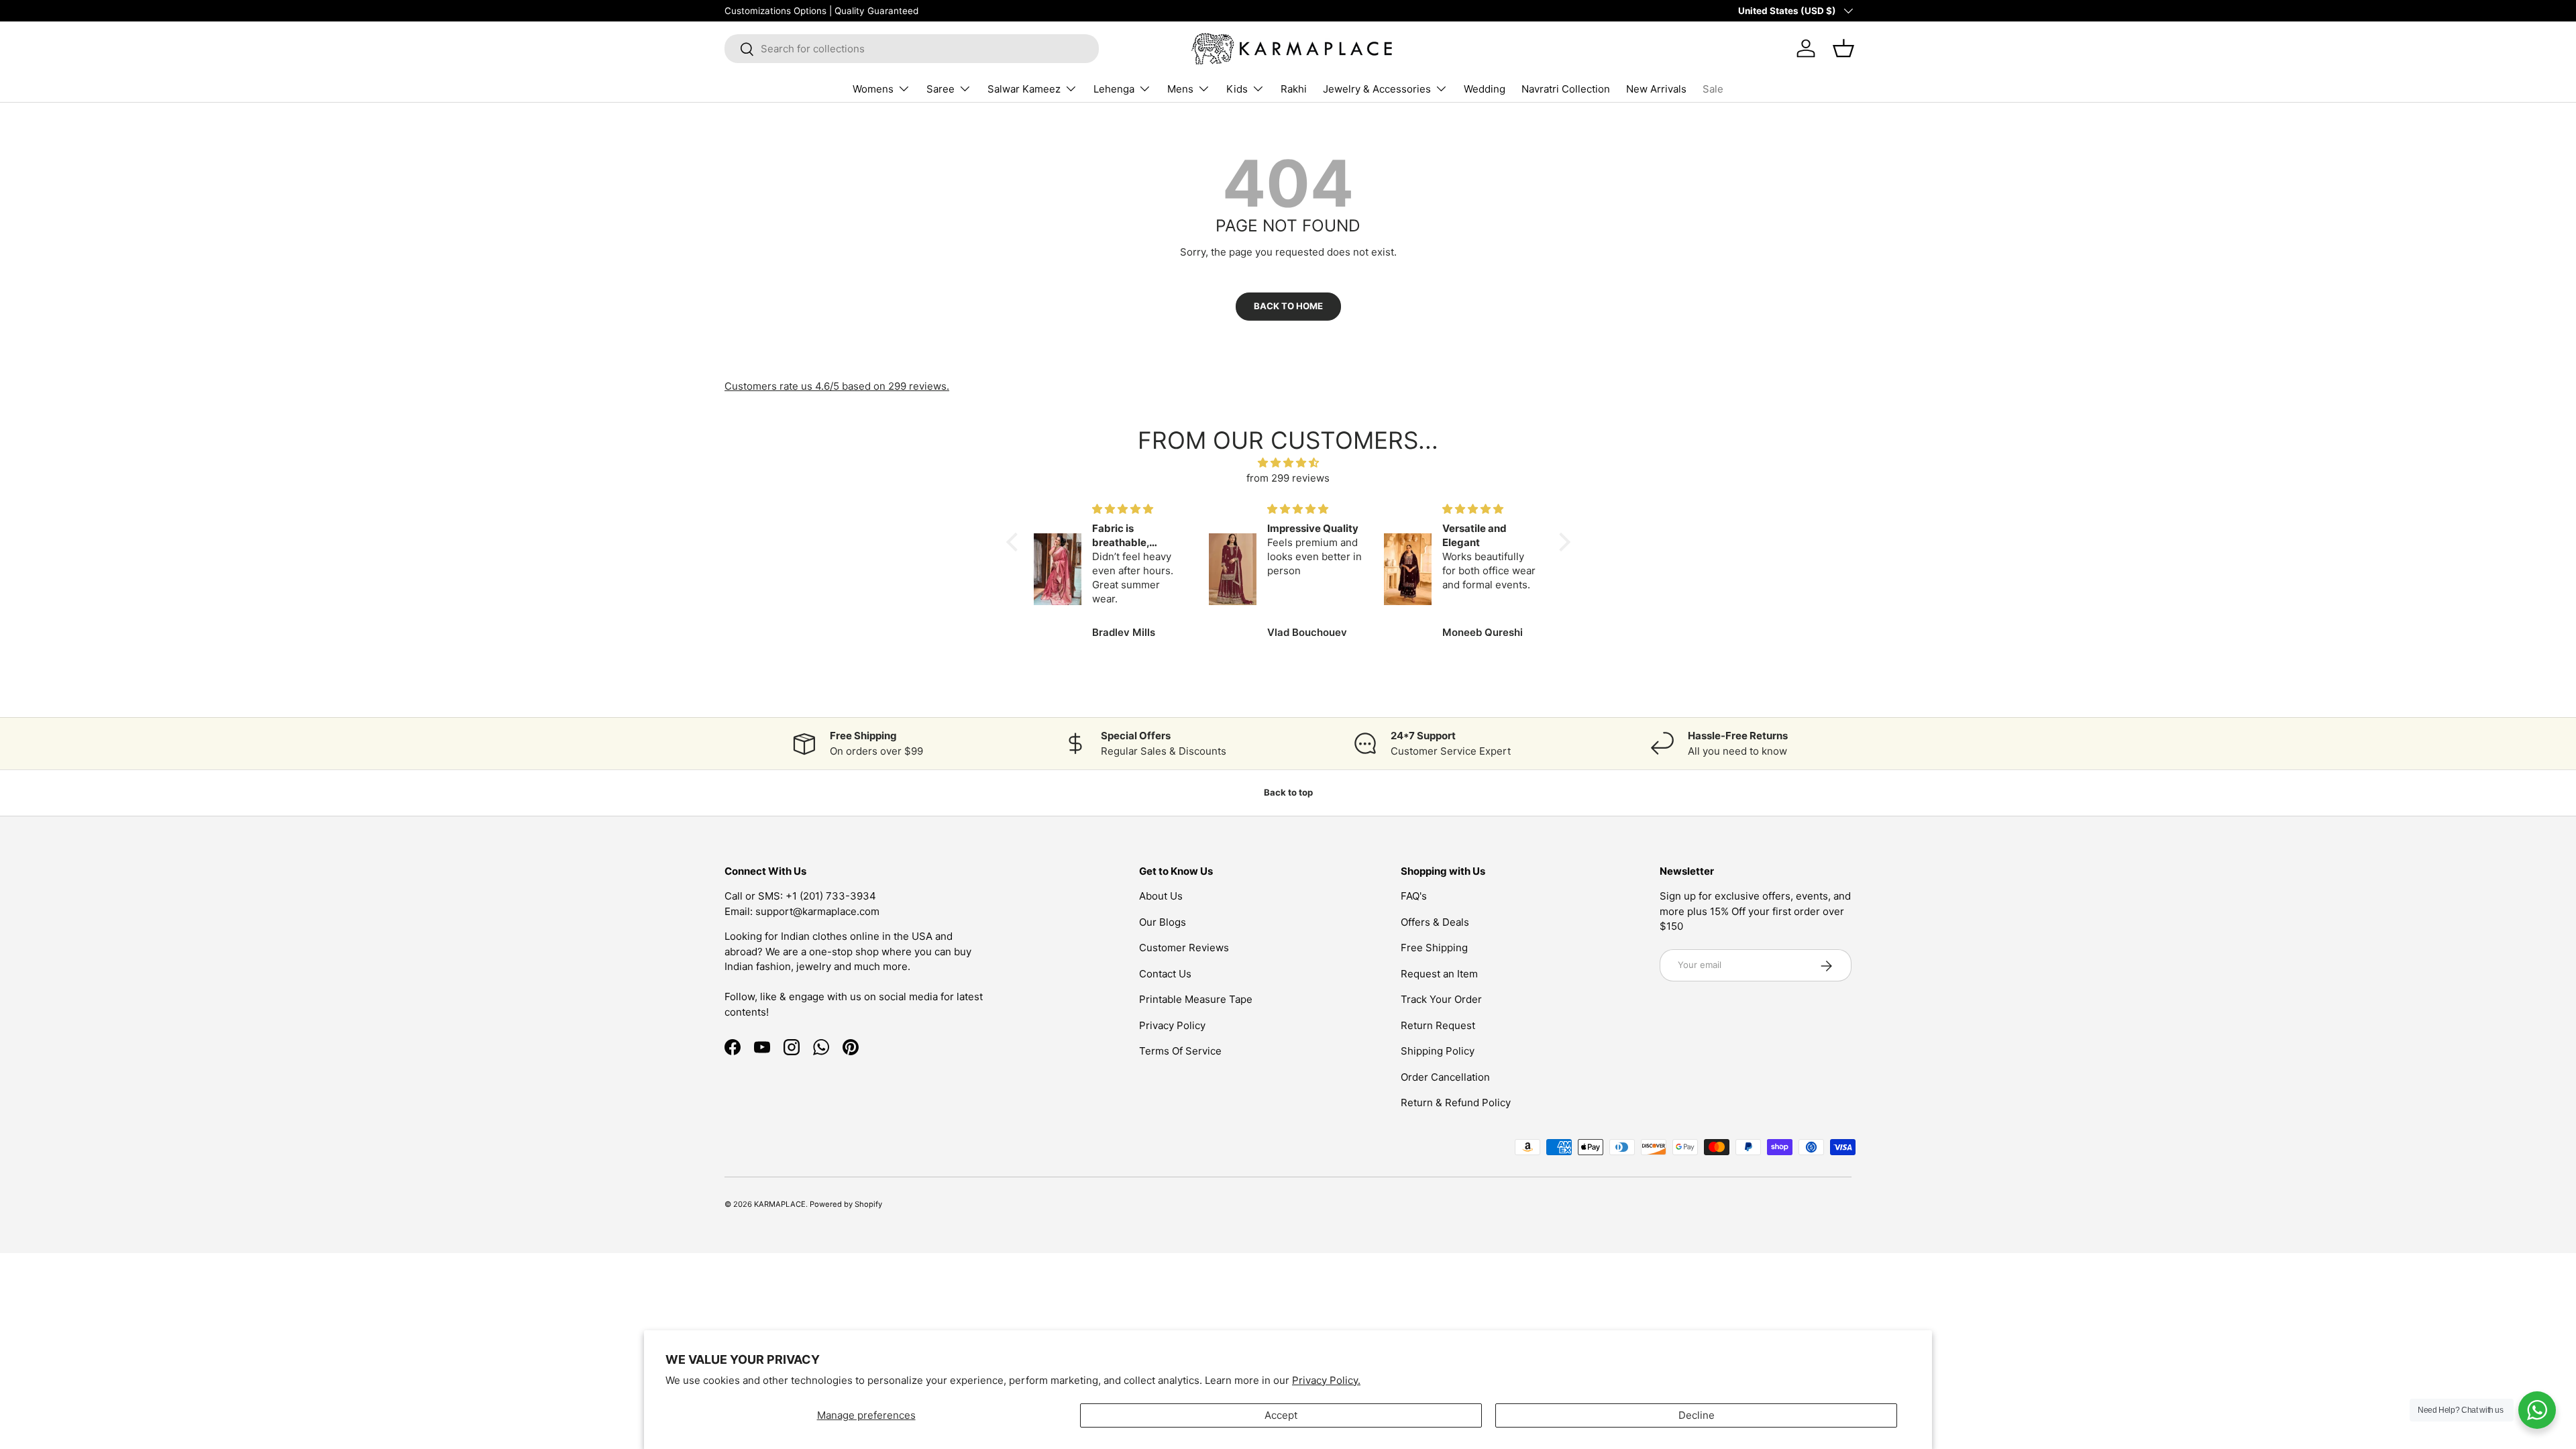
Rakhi (1294, 89)
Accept (1281, 1415)
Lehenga (1114, 89)
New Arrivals (1656, 89)
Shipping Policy (1438, 1052)
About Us (1161, 897)
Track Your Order (1441, 1000)
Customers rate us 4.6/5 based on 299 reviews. (837, 386)
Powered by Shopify (846, 1204)
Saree (941, 89)
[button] (1015, 542)
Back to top (1288, 792)
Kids (1237, 89)
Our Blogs (1163, 922)
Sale (1713, 89)
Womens (873, 89)
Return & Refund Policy (1456, 1103)
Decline (1697, 1415)
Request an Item (1439, 974)
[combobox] (912, 49)
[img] (1288, 463)
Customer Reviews (1184, 948)
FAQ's (1414, 897)
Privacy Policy (1172, 1025)
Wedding (1485, 89)
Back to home (1288, 306)
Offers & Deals (1435, 922)
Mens (1180, 89)
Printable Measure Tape (1196, 1000)
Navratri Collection (1566, 89)
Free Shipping (1434, 948)
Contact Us (1165, 974)
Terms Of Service (1180, 1052)
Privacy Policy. (1326, 1380)
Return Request (1438, 1025)
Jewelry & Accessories (1377, 89)
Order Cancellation (1445, 1077)
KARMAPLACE (780, 1204)
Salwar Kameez (1024, 89)
